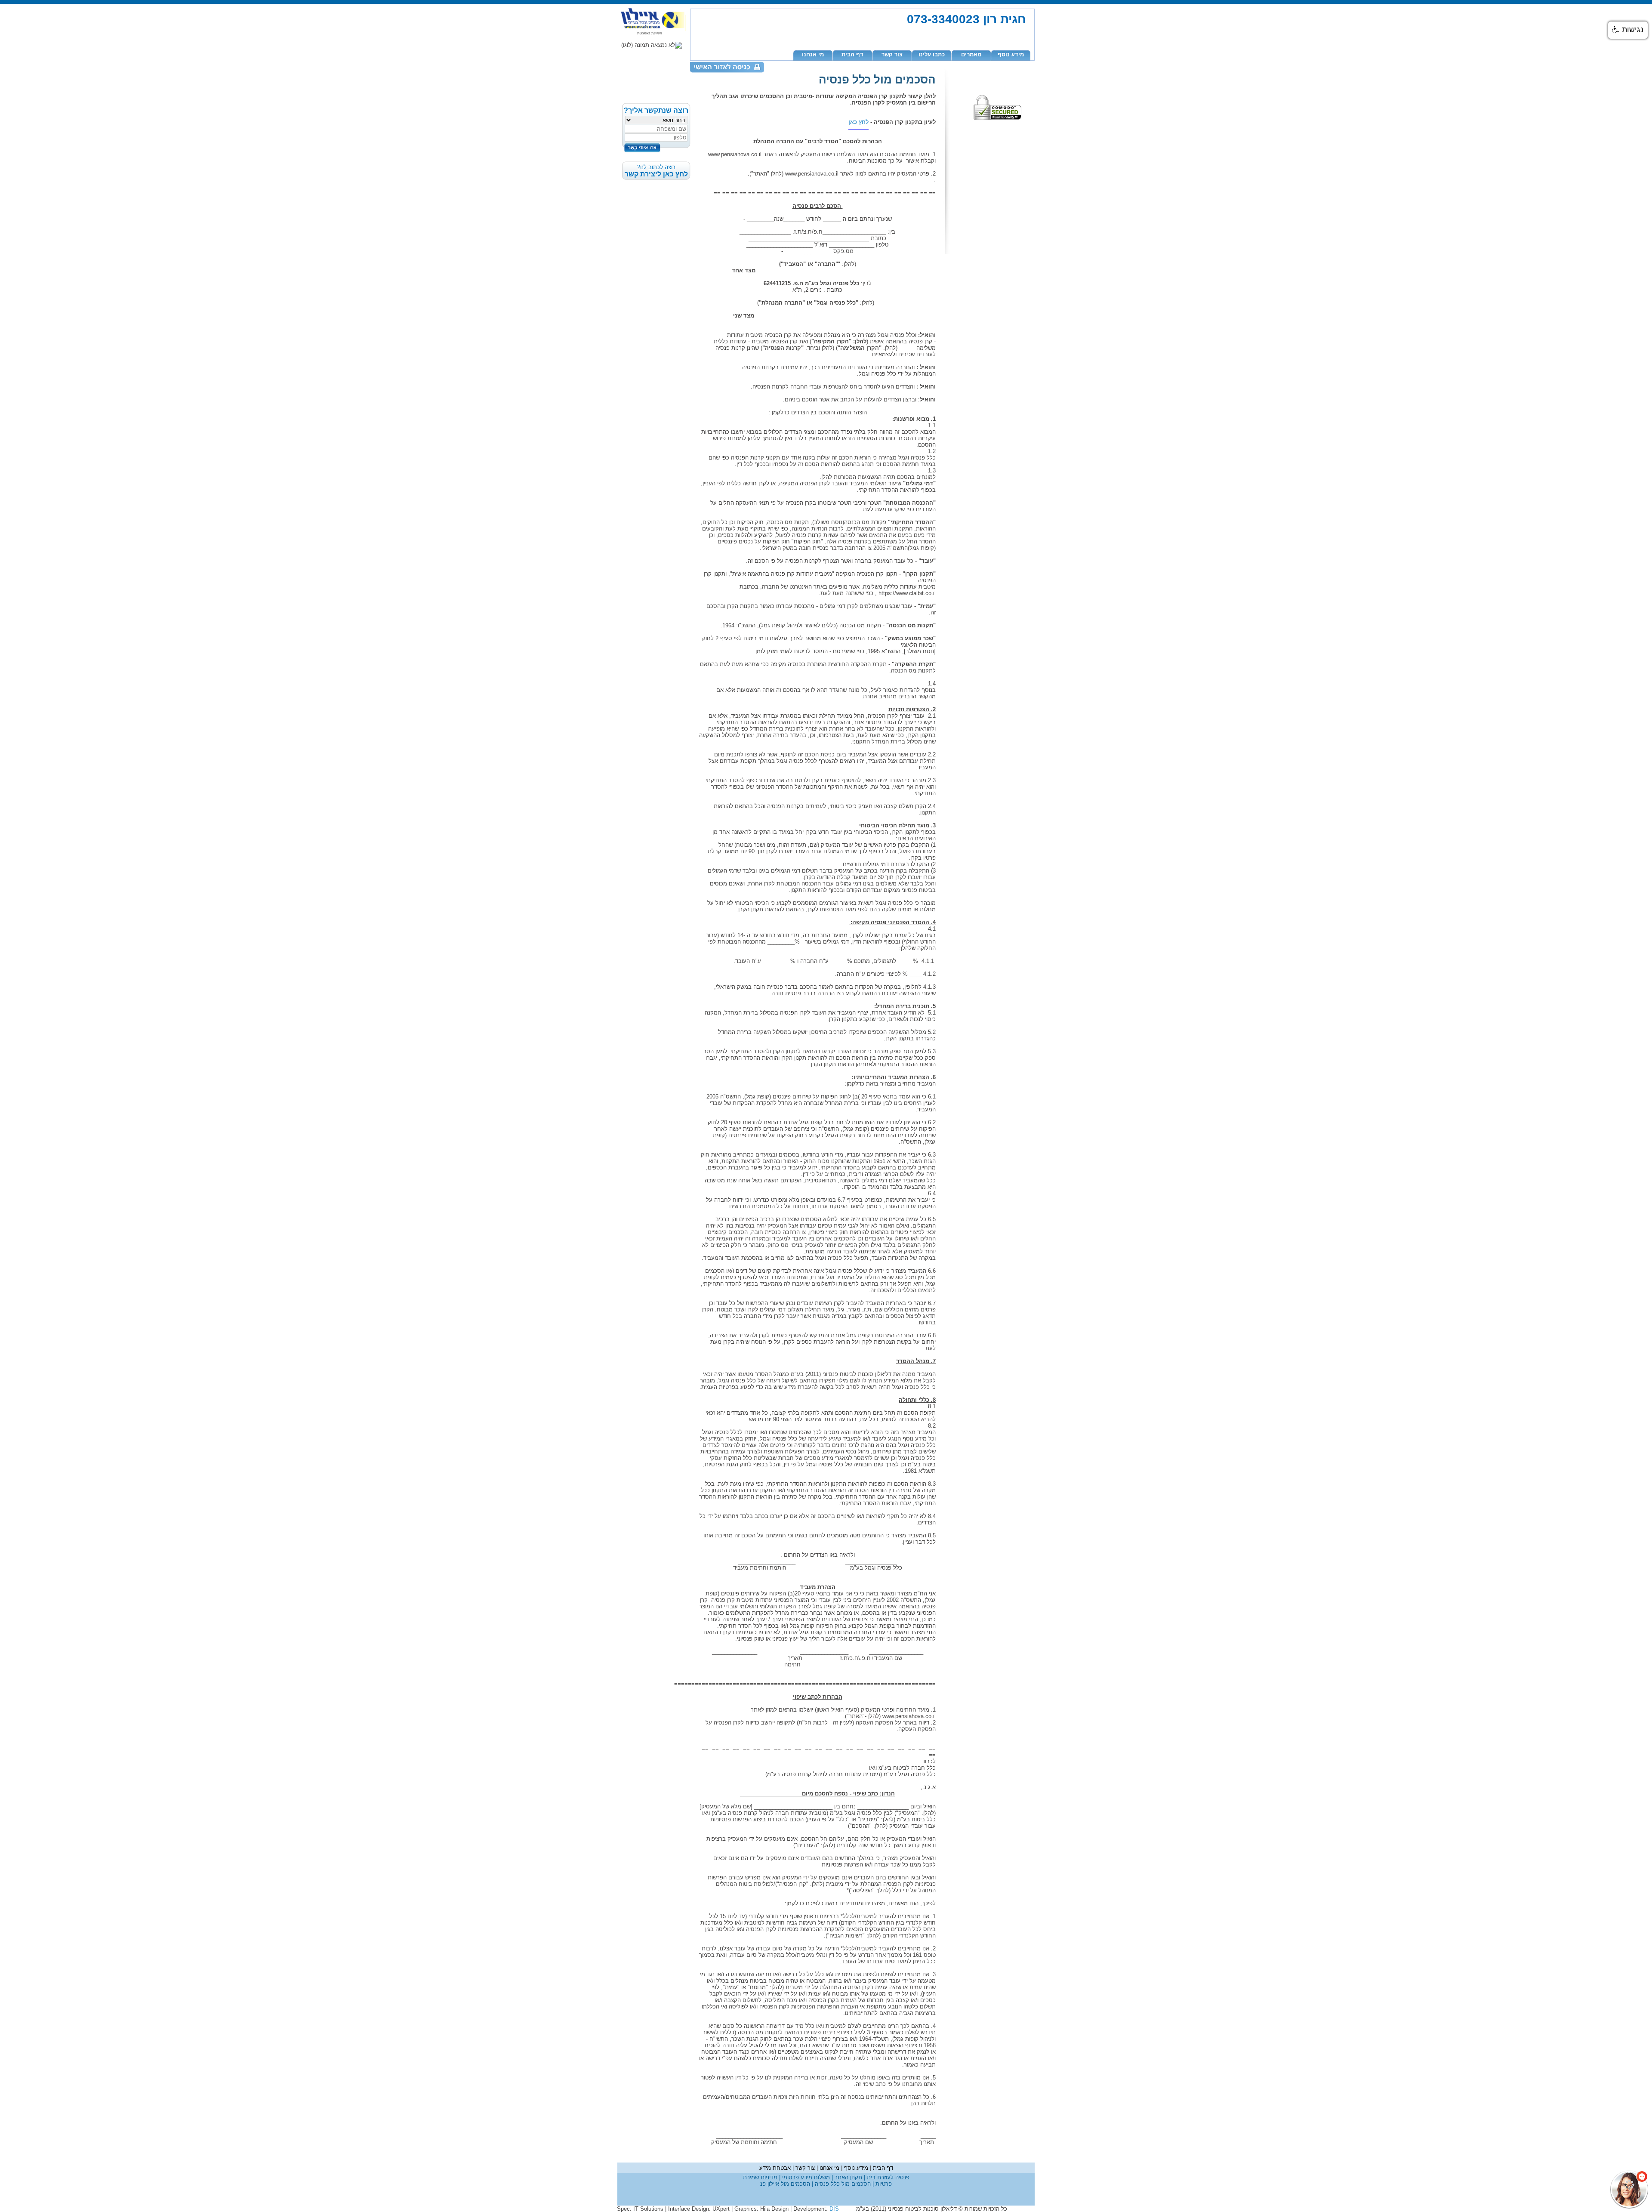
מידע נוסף (1011, 54)
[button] (1628, 30)
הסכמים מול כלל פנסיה (842, 2184)
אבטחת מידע (775, 2168)
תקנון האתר (848, 2177)
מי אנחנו (813, 54)
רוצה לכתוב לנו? (656, 171)
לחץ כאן (858, 122)
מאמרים (971, 54)
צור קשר (892, 54)
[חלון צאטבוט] (1560, 2095)
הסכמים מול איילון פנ (785, 2184)
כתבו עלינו (932, 54)
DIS (834, 2209)
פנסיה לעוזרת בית (887, 2177)
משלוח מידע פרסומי (805, 2177)
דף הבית (852, 54)
